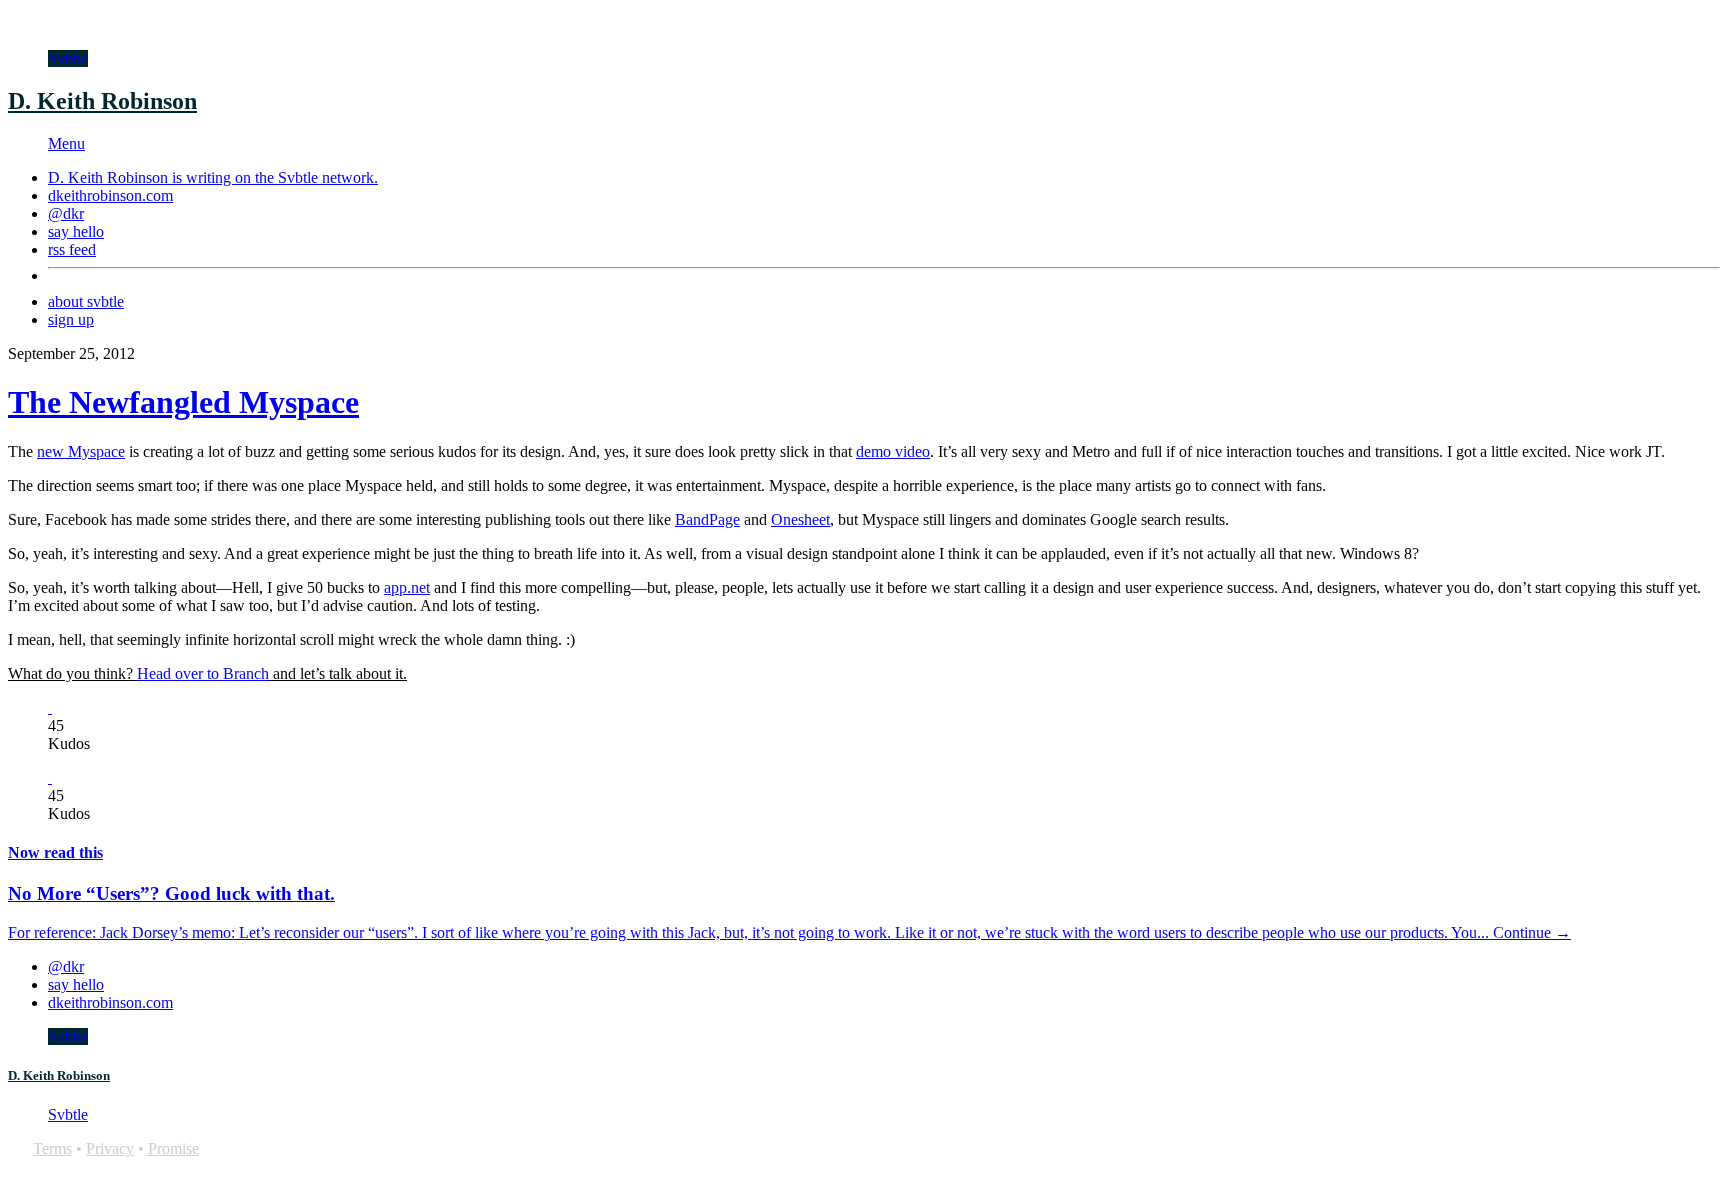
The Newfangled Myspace (183, 402)
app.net (407, 587)
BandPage (707, 519)
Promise (173, 1148)
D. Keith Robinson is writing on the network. (213, 177)
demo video (893, 451)
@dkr (66, 213)
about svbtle (86, 301)
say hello (76, 231)
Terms (52, 1148)
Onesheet (800, 519)
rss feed (72, 249)
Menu (66, 143)
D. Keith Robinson (102, 101)
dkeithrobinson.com (110, 195)
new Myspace (81, 451)
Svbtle (68, 58)
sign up (71, 319)
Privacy (110, 1148)
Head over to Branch (203, 673)
